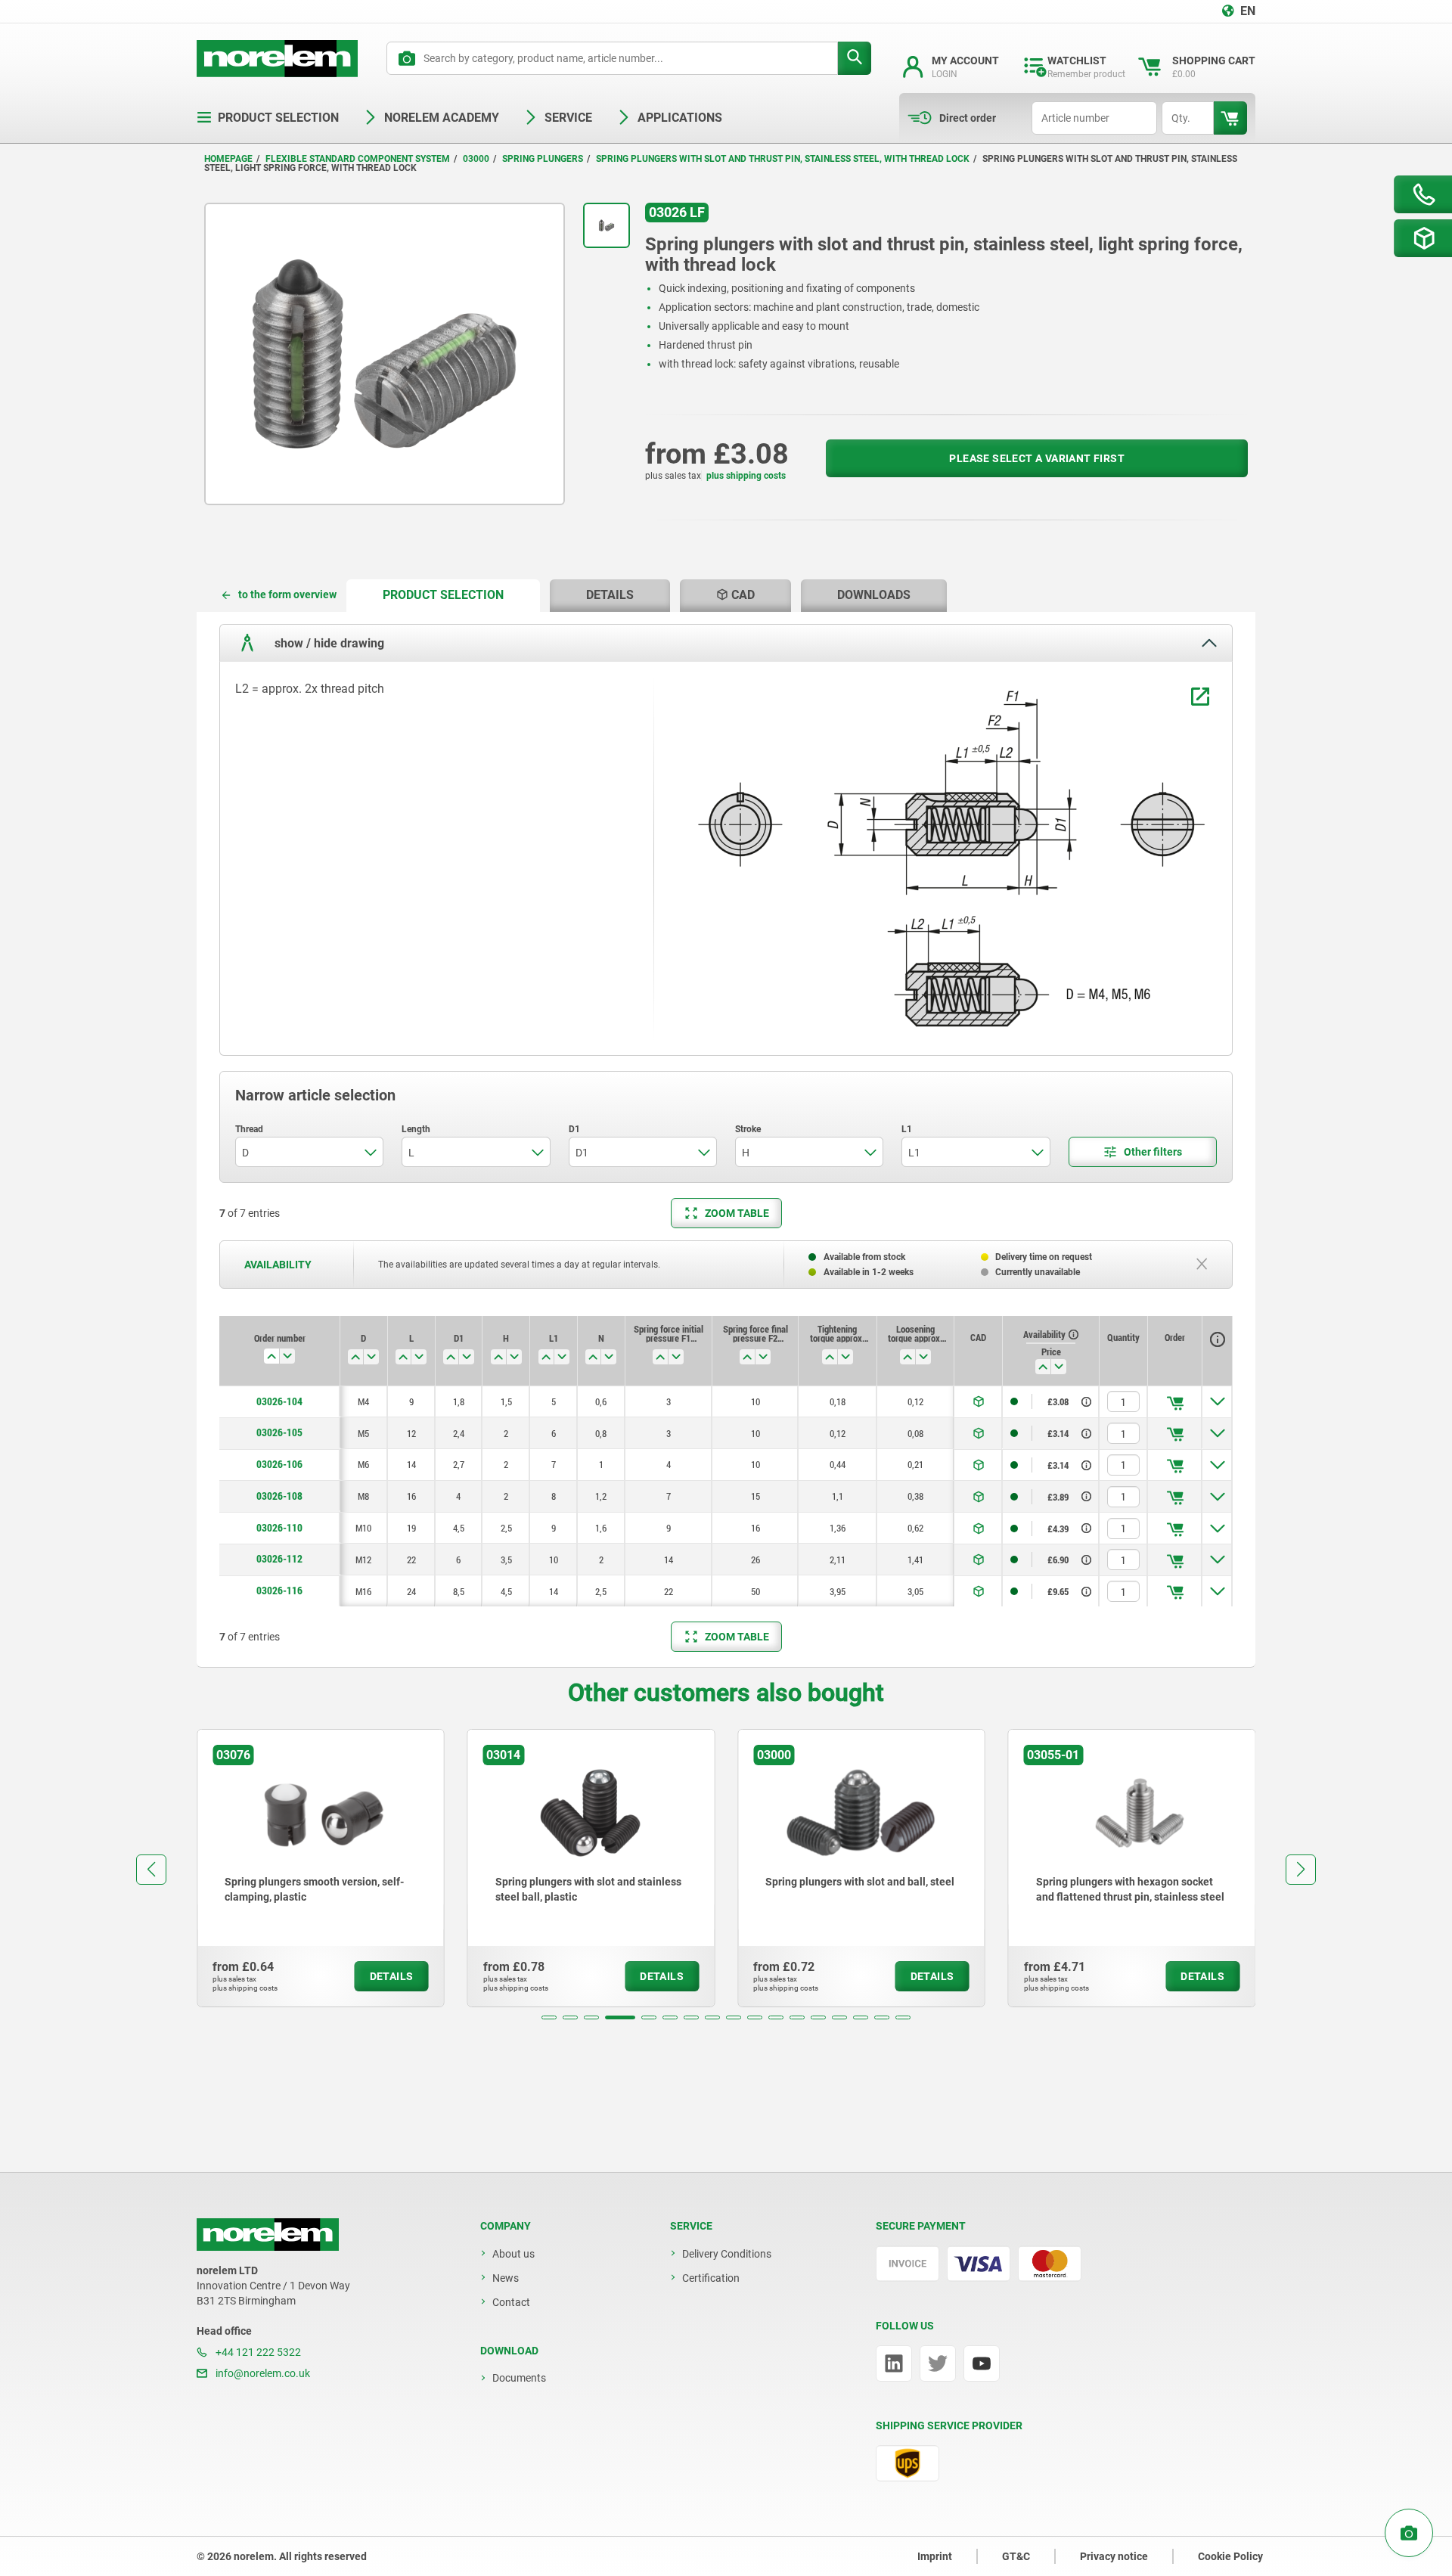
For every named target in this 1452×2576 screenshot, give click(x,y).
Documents (519, 2378)
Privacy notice (1114, 2556)
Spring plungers (543, 159)
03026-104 (279, 1401)
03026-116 (279, 1591)
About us (513, 2254)
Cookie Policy (1230, 2556)
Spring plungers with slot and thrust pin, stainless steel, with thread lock (783, 159)
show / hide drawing (328, 643)
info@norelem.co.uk (262, 2373)
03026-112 (279, 1559)
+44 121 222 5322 (257, 2352)
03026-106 (279, 1464)
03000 (476, 159)
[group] (321, 1868)
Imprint (935, 2556)
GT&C (1016, 2556)
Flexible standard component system (358, 159)
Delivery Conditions (727, 2254)
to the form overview (287, 594)
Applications (680, 118)
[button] (549, 2017)
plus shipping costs (746, 476)
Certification (711, 2278)
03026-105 (279, 1432)
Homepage (228, 159)
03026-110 (279, 1528)
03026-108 (279, 1496)
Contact (511, 2302)
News (506, 2278)
